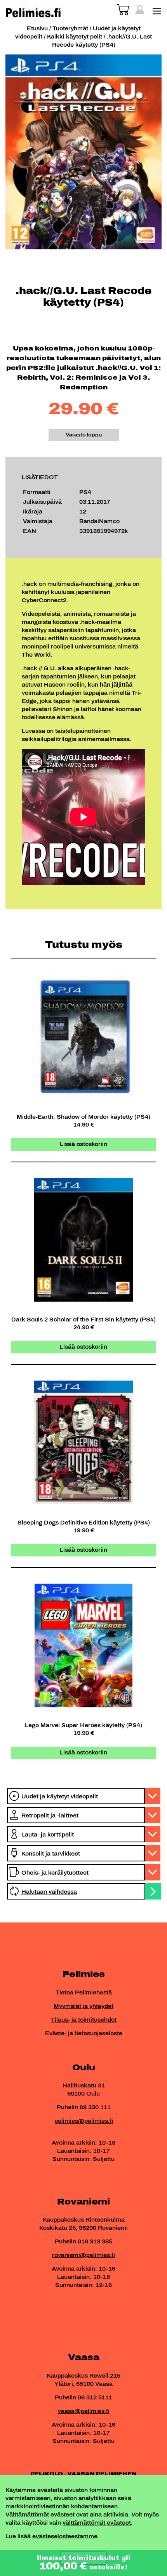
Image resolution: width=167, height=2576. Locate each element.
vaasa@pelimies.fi (84, 2411)
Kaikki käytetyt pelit (75, 37)
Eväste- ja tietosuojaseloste (84, 2034)
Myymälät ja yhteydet (83, 2006)
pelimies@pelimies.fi (84, 2121)
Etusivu (37, 29)
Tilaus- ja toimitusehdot (84, 2020)
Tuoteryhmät (70, 29)
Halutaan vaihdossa (49, 1892)
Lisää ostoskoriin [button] (83, 1144)
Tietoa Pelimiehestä (84, 1993)
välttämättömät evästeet (97, 2523)
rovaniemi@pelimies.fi (83, 2255)
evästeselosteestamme (65, 2537)
